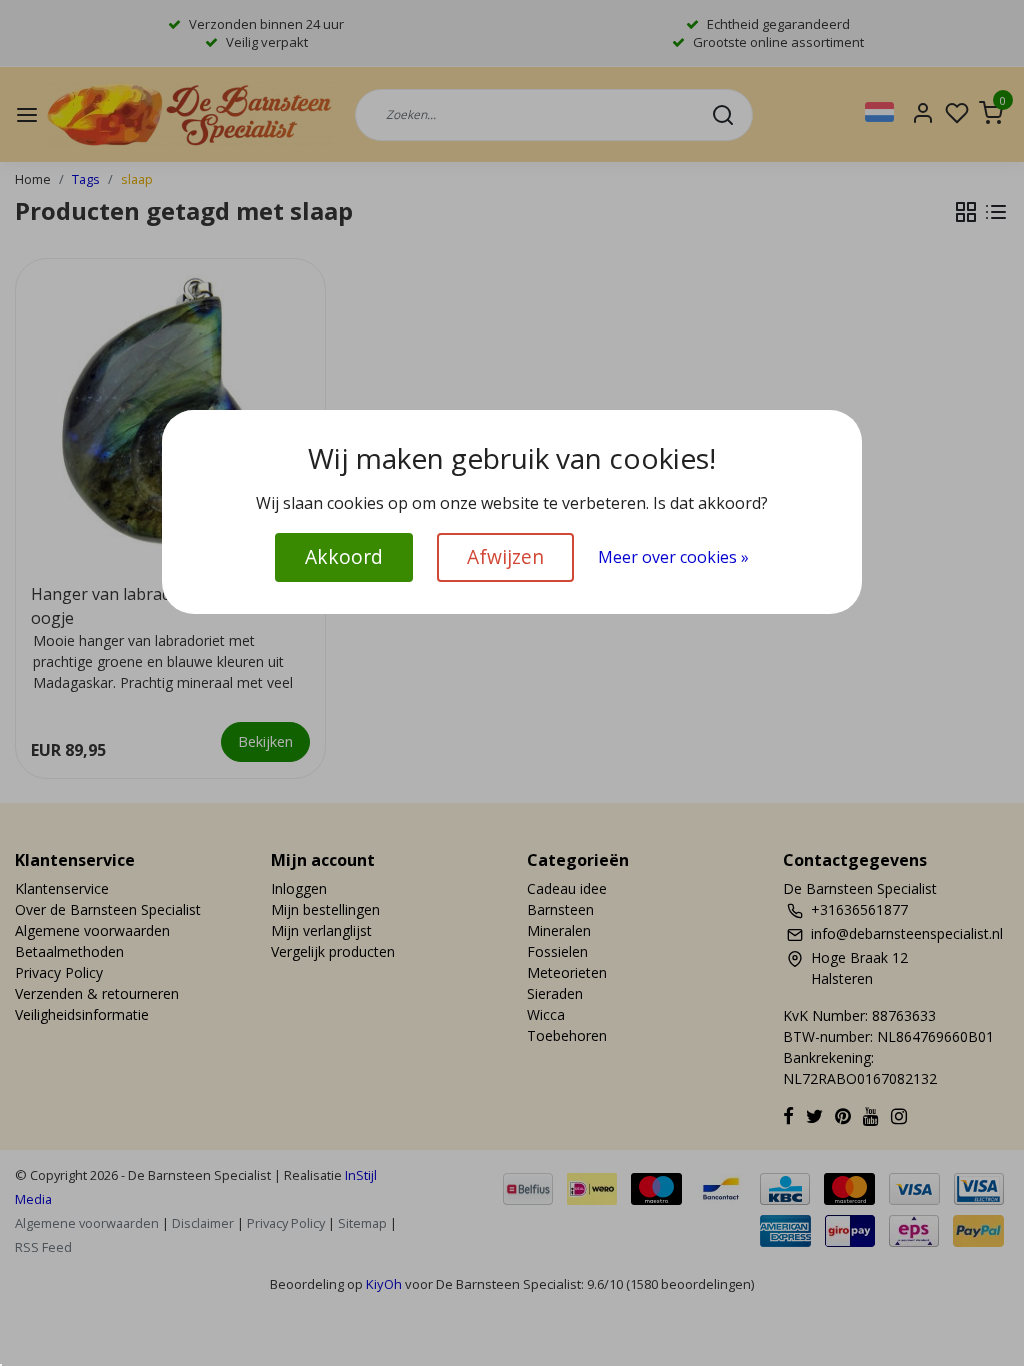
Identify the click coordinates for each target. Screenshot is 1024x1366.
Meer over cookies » (673, 557)
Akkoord (344, 556)
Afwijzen (505, 556)
